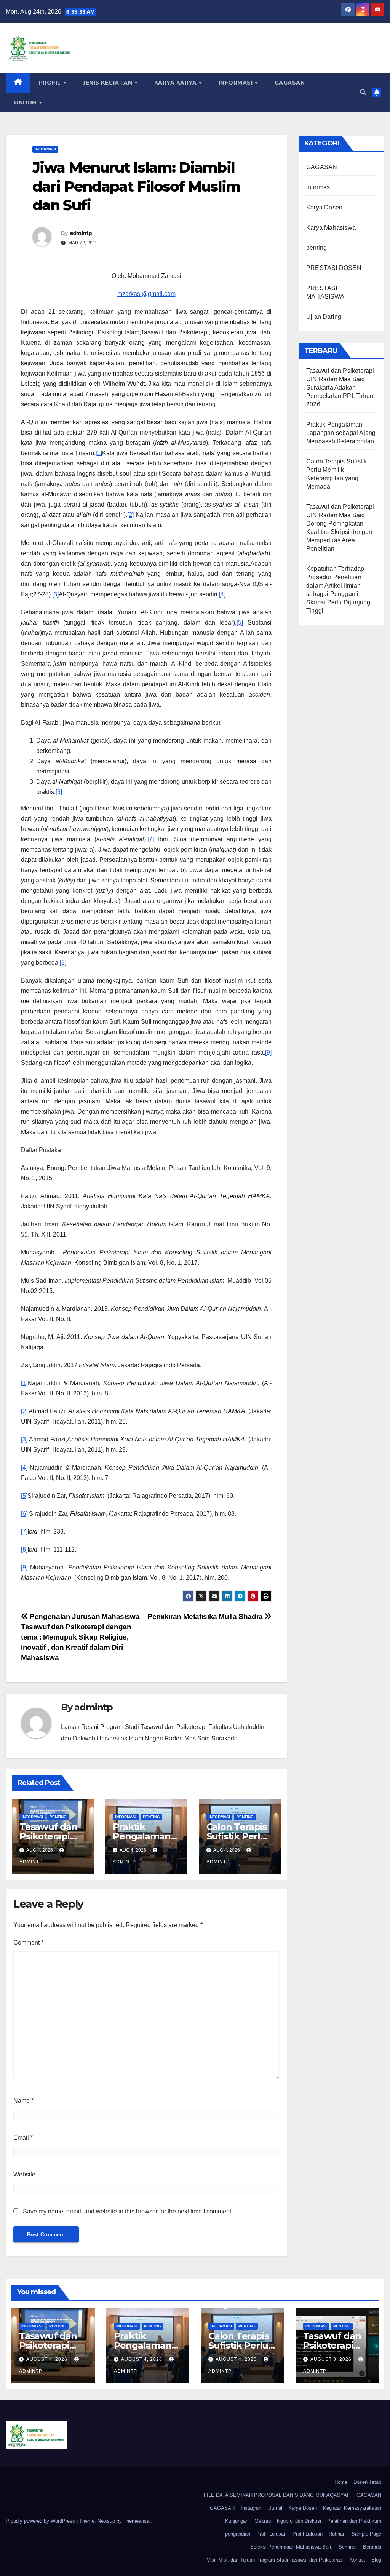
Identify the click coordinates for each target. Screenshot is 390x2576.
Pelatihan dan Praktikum (354, 2521)
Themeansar (137, 2521)
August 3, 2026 (332, 2359)
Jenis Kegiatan (108, 83)
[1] (99, 453)
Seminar (348, 2547)
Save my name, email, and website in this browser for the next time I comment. (128, 2211)
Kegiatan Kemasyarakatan (352, 2508)
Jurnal (276, 2508)
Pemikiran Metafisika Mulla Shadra (206, 1616)
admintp (81, 233)
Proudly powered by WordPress (41, 2521)
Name (23, 2101)
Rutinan (337, 2534)
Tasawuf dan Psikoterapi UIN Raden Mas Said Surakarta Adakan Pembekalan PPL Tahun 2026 (340, 388)
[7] (151, 839)
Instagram (252, 2508)
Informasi (237, 83)
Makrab (263, 2521)
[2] (130, 515)
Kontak (357, 2560)
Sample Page (366, 2534)
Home (341, 2482)
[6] (59, 792)
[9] (268, 1052)
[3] (55, 594)
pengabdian (238, 2534)
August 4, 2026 (48, 2359)
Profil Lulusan (271, 2534)
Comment (28, 1942)
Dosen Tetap (367, 2482)
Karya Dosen (324, 207)
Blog (376, 2560)
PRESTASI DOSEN (334, 268)
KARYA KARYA (176, 83)
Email (23, 2137)
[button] (363, 92)
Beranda (372, 2547)
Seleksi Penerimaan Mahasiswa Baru (291, 2547)
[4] (222, 594)
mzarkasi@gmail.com (146, 294)
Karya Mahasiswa (331, 228)
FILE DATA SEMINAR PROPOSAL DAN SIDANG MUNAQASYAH (277, 2495)
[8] (63, 963)
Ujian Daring (324, 317)
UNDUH (26, 102)
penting (58, 1817)
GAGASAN (290, 83)
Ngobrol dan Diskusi (299, 2521)
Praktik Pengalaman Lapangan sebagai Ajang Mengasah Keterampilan (341, 433)
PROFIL (51, 83)
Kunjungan (237, 2521)
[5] (240, 622)
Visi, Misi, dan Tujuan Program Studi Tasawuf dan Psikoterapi (275, 2560)
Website (24, 2174)
